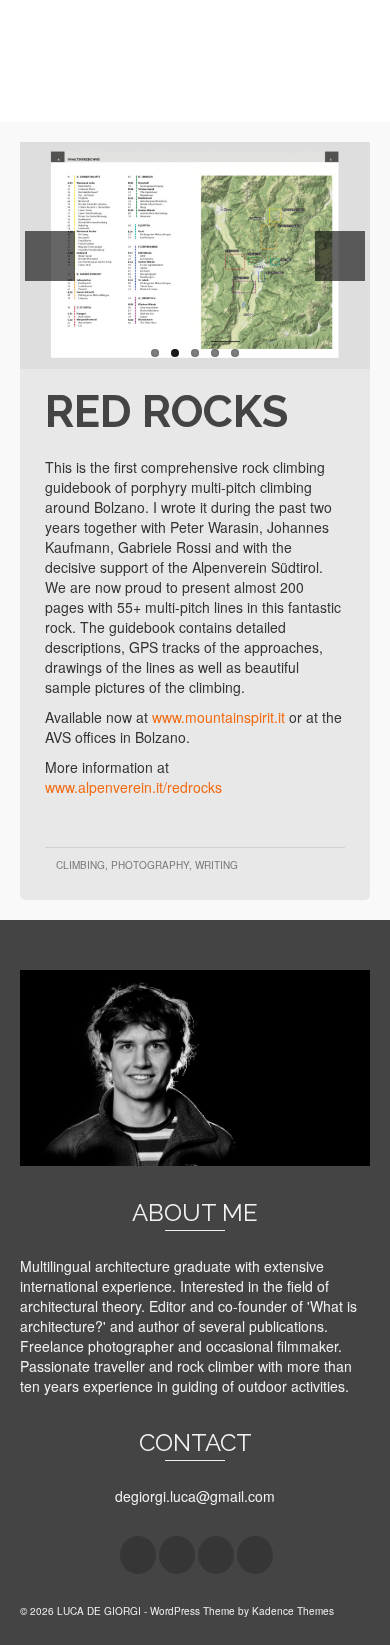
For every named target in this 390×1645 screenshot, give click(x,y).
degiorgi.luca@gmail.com (195, 1496)
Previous (50, 256)
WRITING (216, 865)
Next (340, 256)
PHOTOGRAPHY (150, 865)
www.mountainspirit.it (218, 717)
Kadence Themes (293, 1611)
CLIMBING (80, 865)
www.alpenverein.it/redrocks (133, 787)
